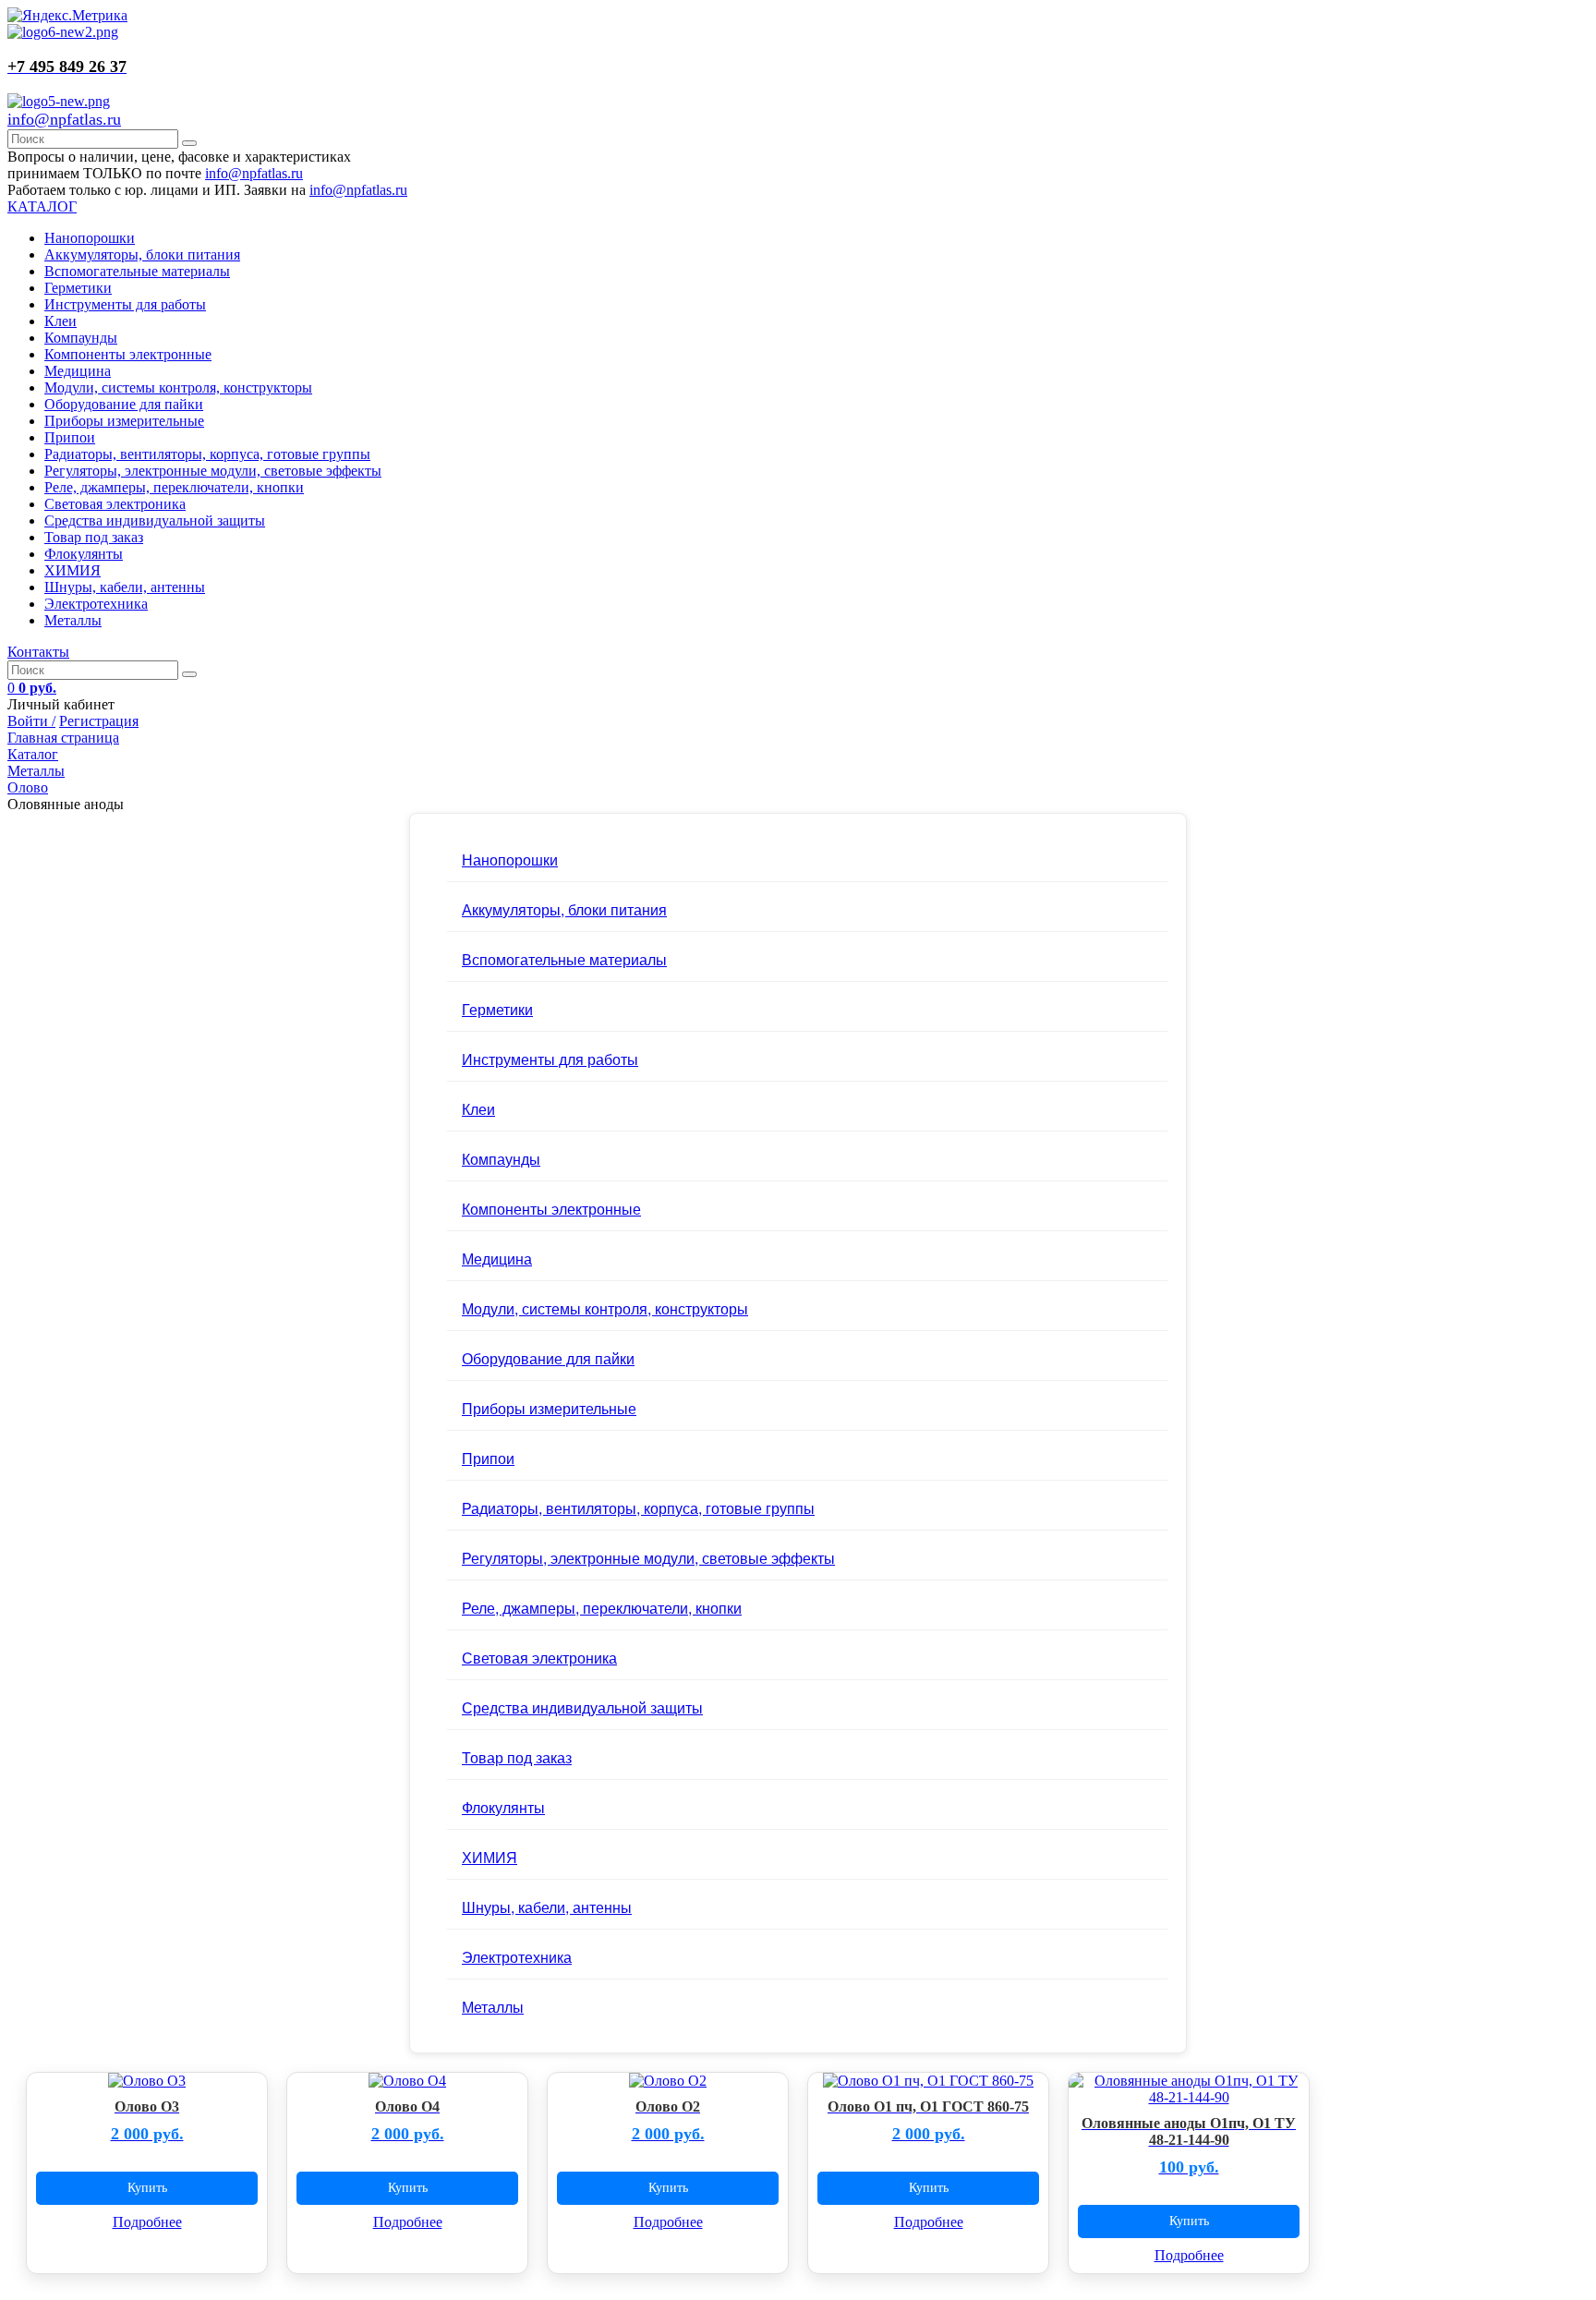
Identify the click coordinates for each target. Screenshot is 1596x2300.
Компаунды (81, 338)
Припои (70, 437)
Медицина (78, 371)
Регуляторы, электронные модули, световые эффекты (213, 471)
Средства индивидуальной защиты (155, 521)
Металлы (73, 620)
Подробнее (147, 2222)
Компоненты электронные (128, 354)
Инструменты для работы (125, 304)
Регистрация (99, 721)
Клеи (60, 321)
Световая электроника (115, 504)
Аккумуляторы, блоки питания (142, 254)
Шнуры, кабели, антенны (125, 587)
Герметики (78, 288)
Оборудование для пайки (124, 404)
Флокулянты (84, 554)
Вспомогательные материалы (137, 271)
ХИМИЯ (73, 570)
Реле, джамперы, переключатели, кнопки (174, 487)
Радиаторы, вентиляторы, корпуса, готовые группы (207, 454)
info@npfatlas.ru (64, 119)
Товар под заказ (94, 537)
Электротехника (96, 604)
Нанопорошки (90, 238)
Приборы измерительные (124, 421)
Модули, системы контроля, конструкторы (178, 387)
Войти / (31, 721)
